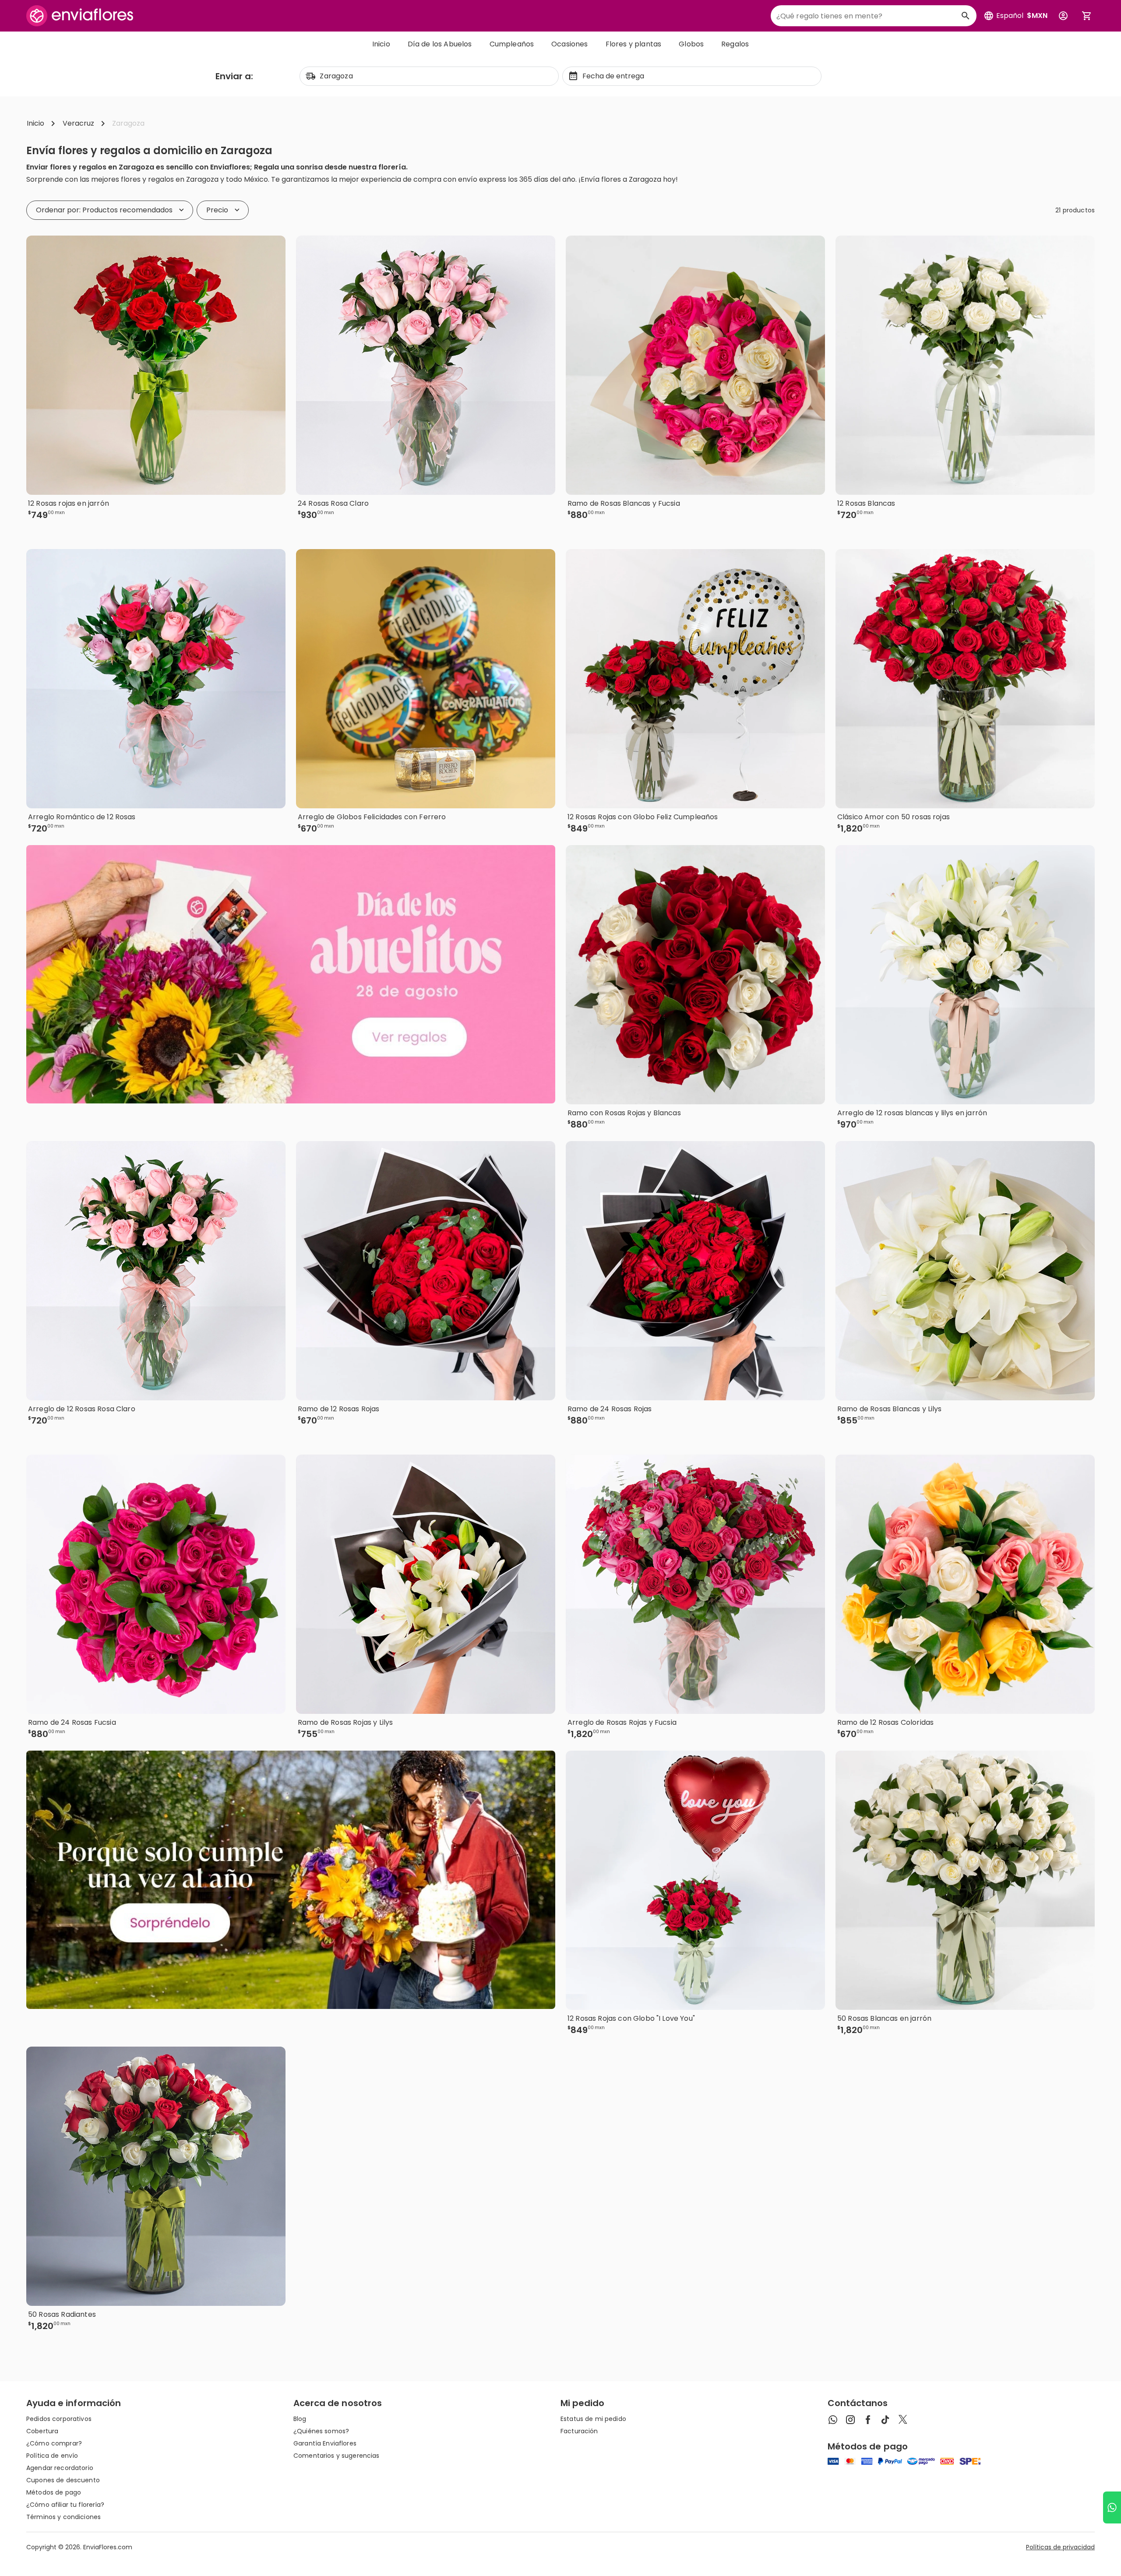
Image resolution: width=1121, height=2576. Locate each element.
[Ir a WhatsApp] (1112, 2507)
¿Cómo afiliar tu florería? (65, 2505)
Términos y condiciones (63, 2517)
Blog (300, 2419)
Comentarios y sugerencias (337, 2456)
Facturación (579, 2431)
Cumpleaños (512, 44)
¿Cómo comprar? (54, 2443)
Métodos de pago (54, 2492)
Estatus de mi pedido (593, 2419)
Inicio (381, 44)
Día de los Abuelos (440, 44)
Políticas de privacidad (1060, 2547)
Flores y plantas (634, 44)
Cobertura (42, 2431)
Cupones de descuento (63, 2480)
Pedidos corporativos (59, 2419)
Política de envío (52, 2456)
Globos (691, 44)
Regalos (735, 44)
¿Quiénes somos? (321, 2431)
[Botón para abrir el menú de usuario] (1063, 16)
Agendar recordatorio (60, 2468)
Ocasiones (569, 44)
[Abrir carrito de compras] (1087, 16)
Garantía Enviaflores (325, 2443)
